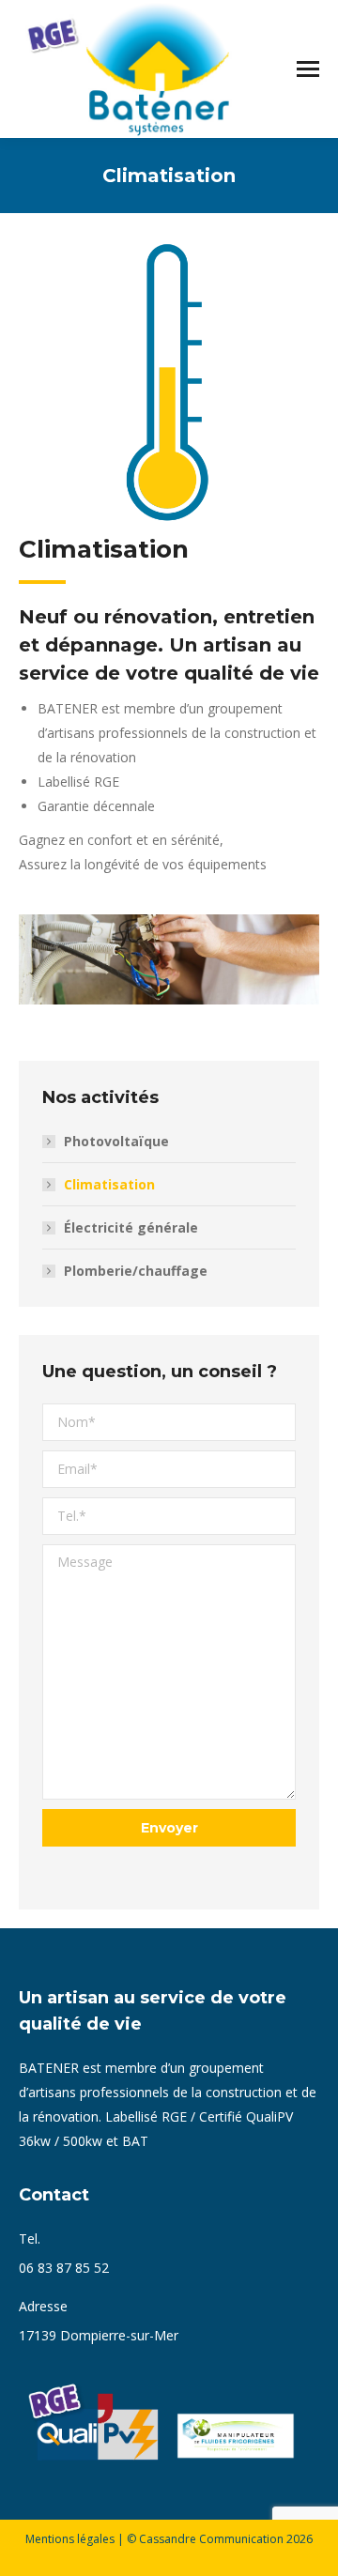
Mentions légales (70, 2539)
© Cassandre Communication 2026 (220, 2539)
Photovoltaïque (116, 1141)
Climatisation (109, 1184)
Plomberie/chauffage (136, 1271)
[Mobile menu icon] (308, 69)
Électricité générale (131, 1227)
